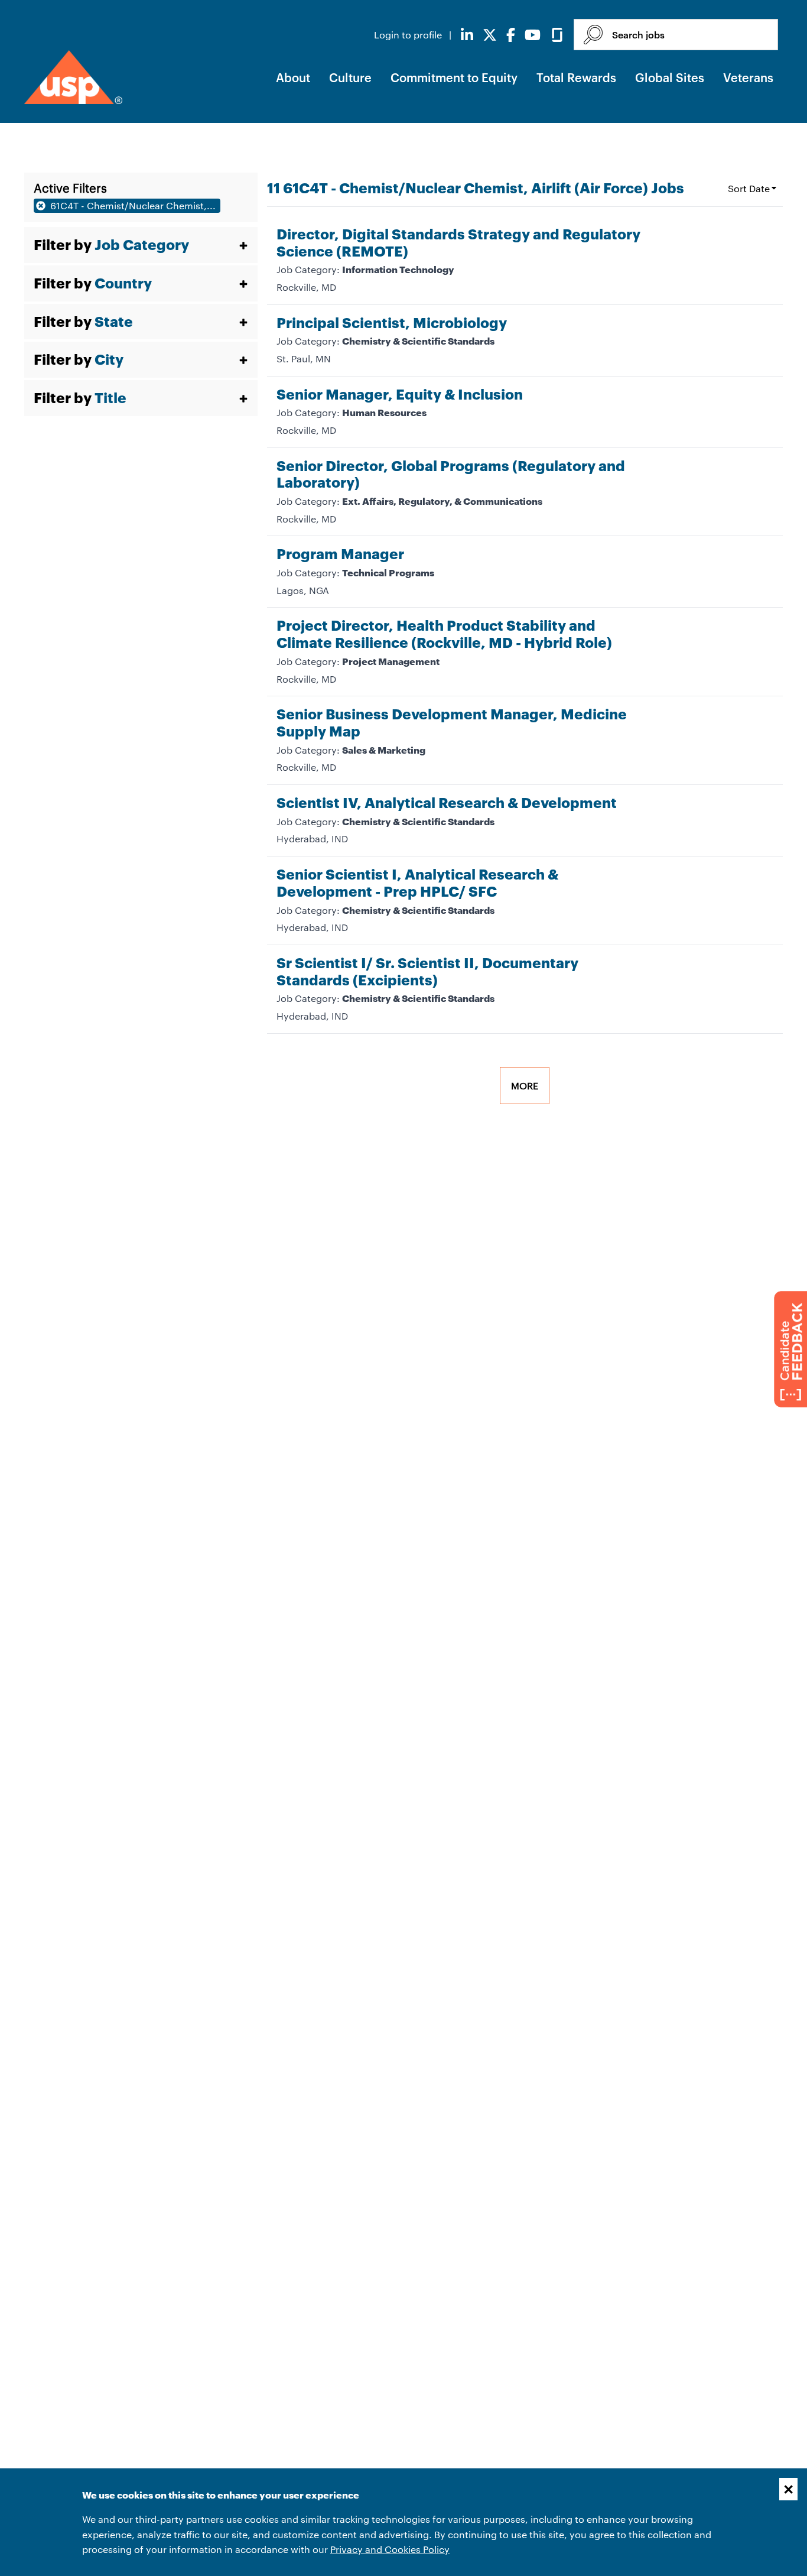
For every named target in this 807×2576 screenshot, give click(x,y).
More (525, 1086)
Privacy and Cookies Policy (390, 2549)
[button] (141, 245)
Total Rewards (576, 77)
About (293, 77)
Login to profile (409, 35)
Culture (350, 77)
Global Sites (670, 77)
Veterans (748, 77)
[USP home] (73, 77)
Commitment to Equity (454, 77)
